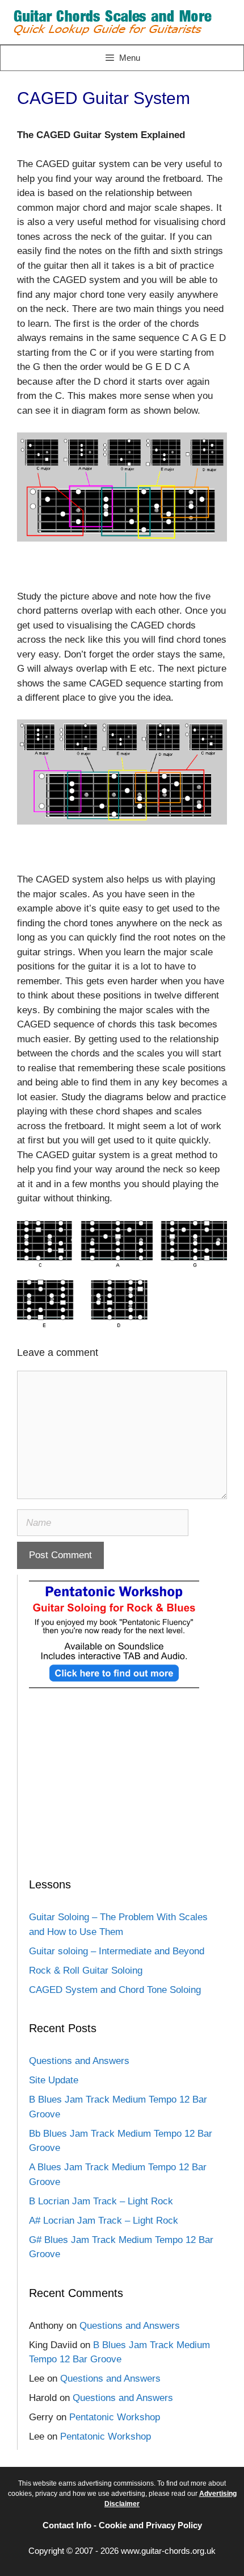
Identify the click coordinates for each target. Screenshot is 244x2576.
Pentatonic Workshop (115, 2417)
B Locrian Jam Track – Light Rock (101, 2201)
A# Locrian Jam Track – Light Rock (104, 2221)
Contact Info (67, 2525)
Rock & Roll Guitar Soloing (86, 1971)
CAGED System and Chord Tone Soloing (115, 1990)
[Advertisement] (122, 1798)
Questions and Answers (79, 2061)
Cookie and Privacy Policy (150, 2525)
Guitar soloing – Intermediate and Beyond (117, 1951)
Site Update (54, 2080)
